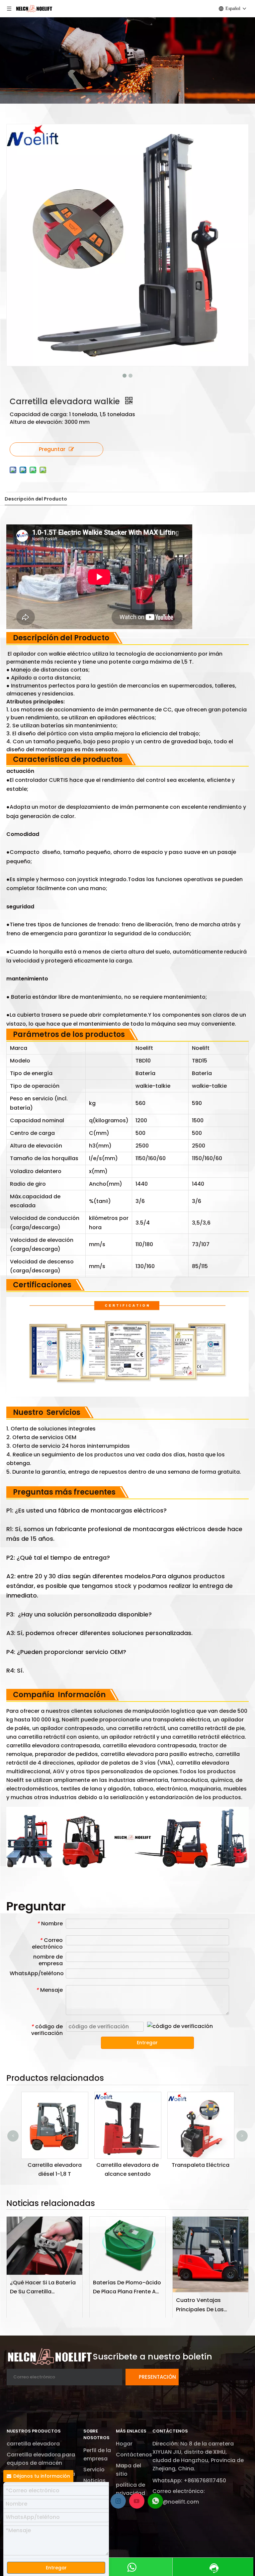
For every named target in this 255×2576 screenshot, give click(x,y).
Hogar (124, 2444)
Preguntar (52, 449)
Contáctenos (134, 2455)
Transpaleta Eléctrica (153, 2165)
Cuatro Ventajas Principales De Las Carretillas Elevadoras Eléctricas (206, 2305)
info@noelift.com (176, 2502)
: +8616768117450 (204, 2481)
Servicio (94, 2470)
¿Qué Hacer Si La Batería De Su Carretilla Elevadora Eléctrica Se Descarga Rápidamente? (44, 2287)
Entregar (147, 2043)
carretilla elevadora (33, 2444)
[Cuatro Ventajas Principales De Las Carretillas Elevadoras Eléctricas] (211, 2254)
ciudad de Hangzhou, (182, 2460)
